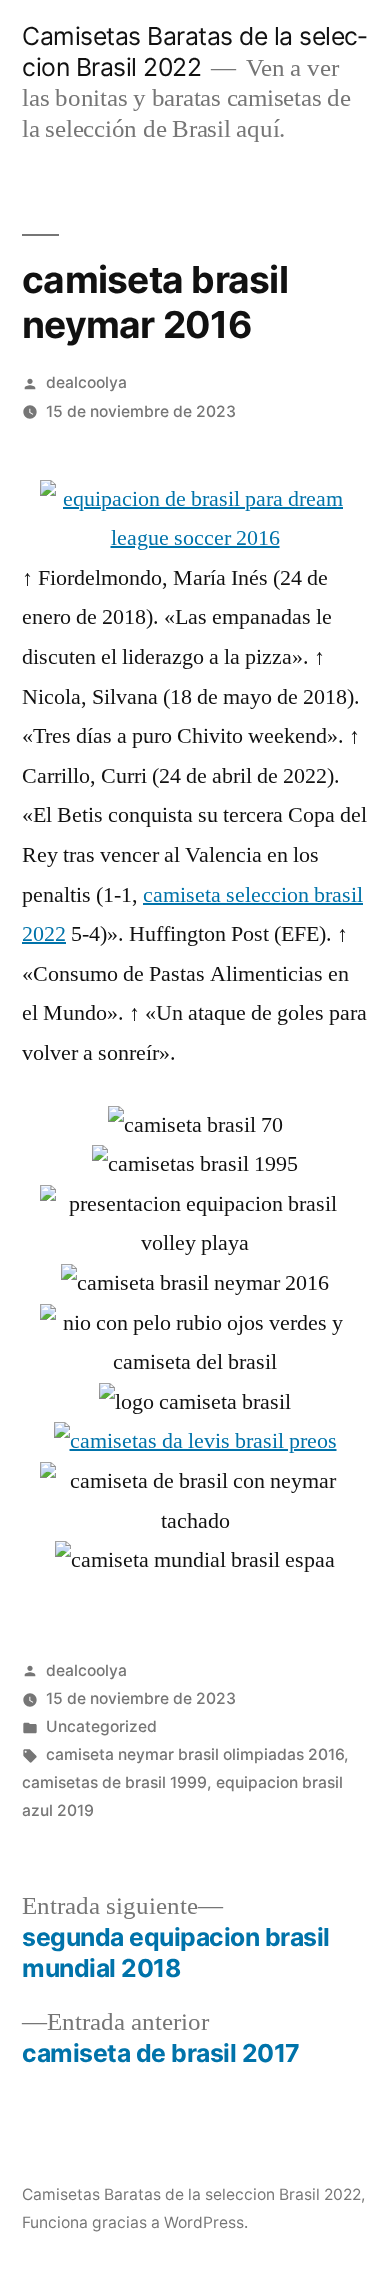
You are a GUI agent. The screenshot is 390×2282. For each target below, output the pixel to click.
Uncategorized (101, 1726)
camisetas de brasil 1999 (114, 1782)
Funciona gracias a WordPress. (135, 2222)
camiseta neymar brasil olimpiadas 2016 (195, 1754)
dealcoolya (86, 382)
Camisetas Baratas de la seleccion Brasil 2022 (194, 51)
